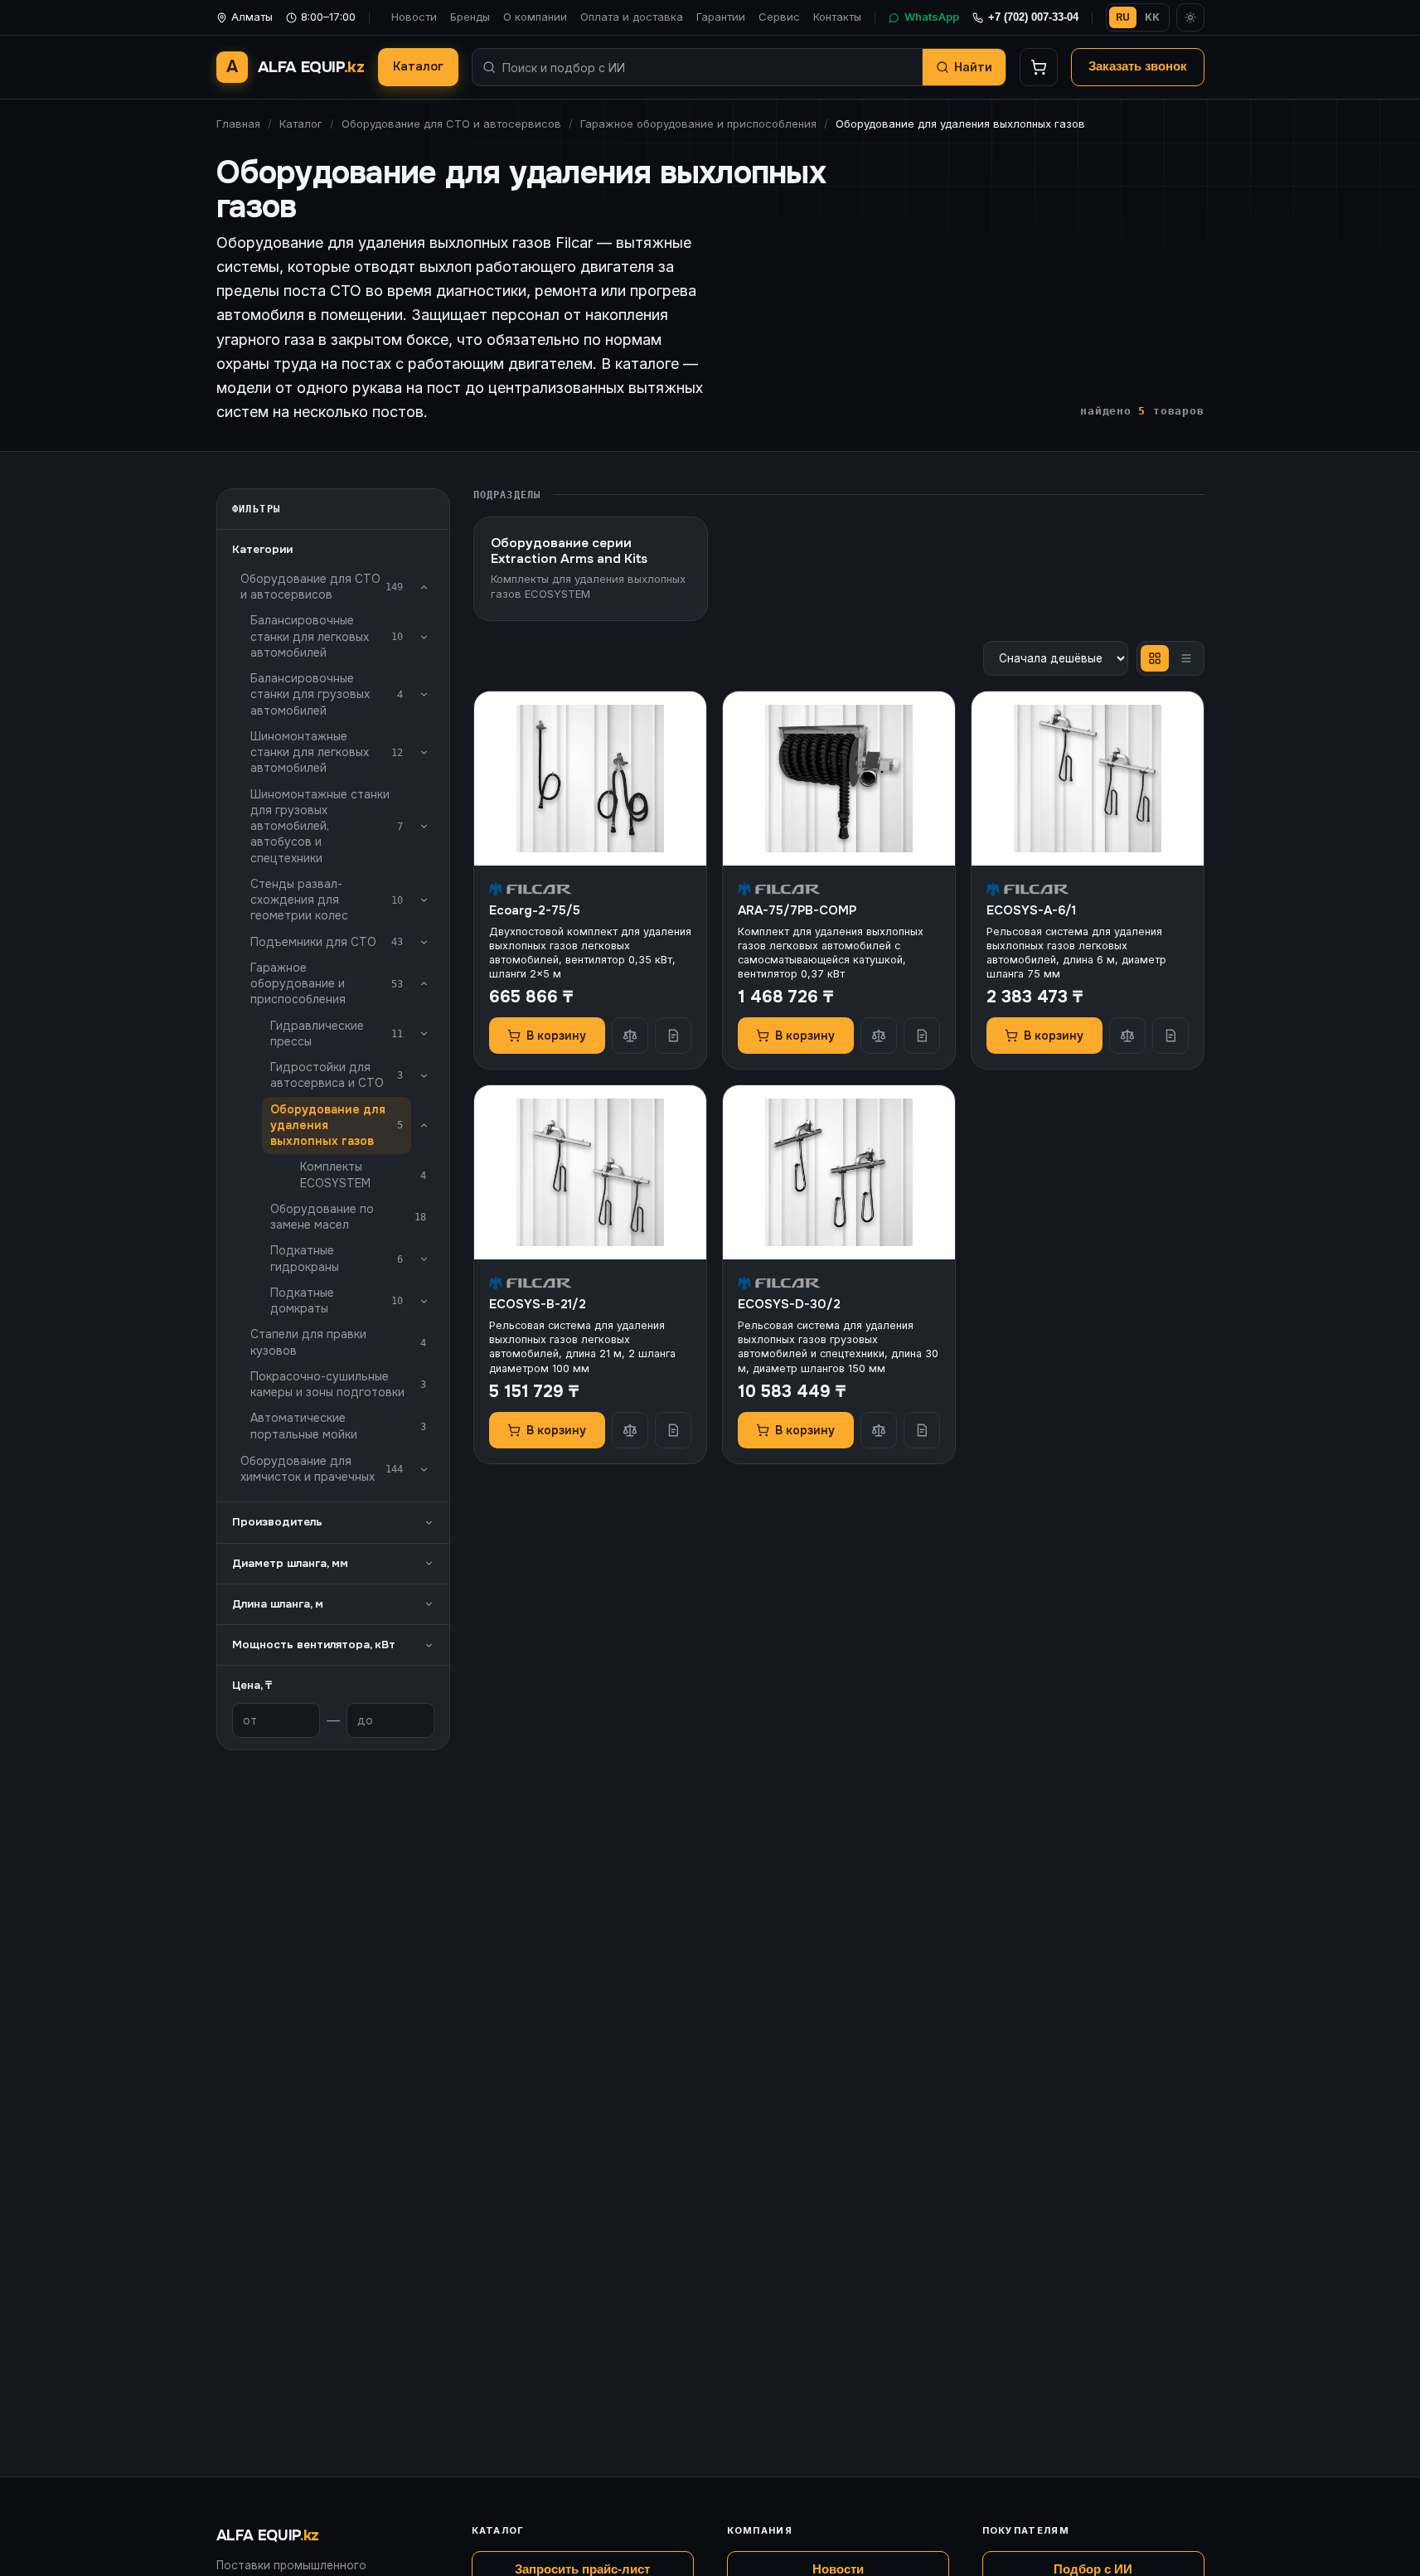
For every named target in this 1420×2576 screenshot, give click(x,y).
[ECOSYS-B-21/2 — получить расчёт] (673, 1430)
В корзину (556, 1036)
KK (1152, 17)
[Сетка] (1155, 658)
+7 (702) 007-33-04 (1033, 17)
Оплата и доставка (632, 17)
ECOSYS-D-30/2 (789, 1304)
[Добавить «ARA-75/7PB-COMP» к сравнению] (879, 1036)
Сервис (779, 17)
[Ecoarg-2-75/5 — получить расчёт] (673, 1036)
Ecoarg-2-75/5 (535, 910)
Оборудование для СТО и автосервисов (451, 124)
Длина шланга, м (278, 1604)
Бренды (470, 17)
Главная (238, 124)
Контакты (837, 17)
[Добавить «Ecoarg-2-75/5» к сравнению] (630, 1036)
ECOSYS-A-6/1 (1031, 910)
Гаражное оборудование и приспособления (698, 124)
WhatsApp (932, 17)
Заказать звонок (1138, 66)
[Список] (1186, 658)
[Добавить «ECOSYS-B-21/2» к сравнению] (630, 1430)
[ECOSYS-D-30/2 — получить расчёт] (922, 1430)
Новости (414, 17)
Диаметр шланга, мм (290, 1563)
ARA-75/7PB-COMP (797, 910)
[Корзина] (1039, 67)
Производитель (277, 1522)
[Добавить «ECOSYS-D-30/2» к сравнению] (879, 1430)
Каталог (418, 66)
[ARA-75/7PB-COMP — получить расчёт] (922, 1036)
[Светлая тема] (1190, 17)
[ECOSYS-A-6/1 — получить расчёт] (1170, 1036)
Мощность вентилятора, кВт (314, 1645)
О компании (535, 17)
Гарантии (721, 17)
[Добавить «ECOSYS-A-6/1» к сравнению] (1127, 1036)
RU (1123, 17)
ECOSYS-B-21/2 (538, 1304)
